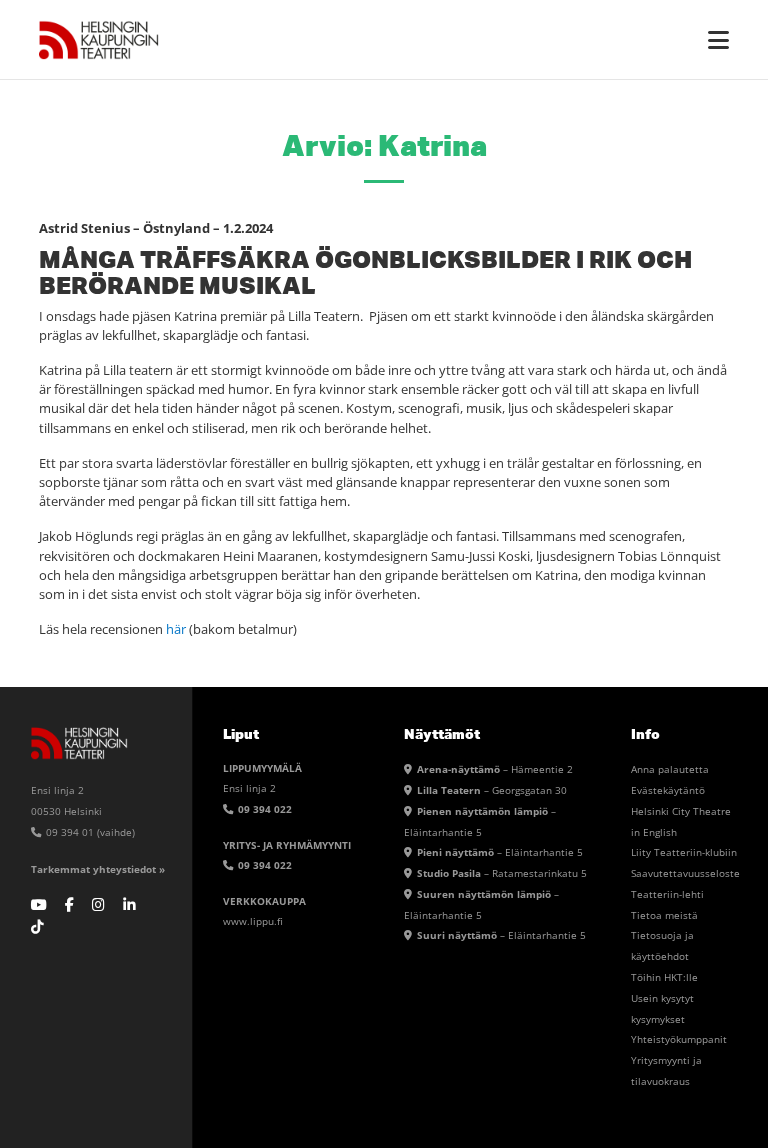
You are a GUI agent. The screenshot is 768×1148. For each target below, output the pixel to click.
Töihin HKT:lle (664, 977)
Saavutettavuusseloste (685, 873)
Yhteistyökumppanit (679, 1039)
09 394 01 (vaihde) (89, 832)
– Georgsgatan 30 (492, 790)
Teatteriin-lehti (667, 894)
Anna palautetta (670, 769)
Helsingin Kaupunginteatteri (99, 40)
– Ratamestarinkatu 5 (502, 873)
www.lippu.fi (253, 921)
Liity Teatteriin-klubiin (684, 852)
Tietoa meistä (664, 915)
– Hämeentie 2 (495, 769)
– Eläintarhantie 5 (500, 852)
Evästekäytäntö (668, 790)
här (176, 629)
